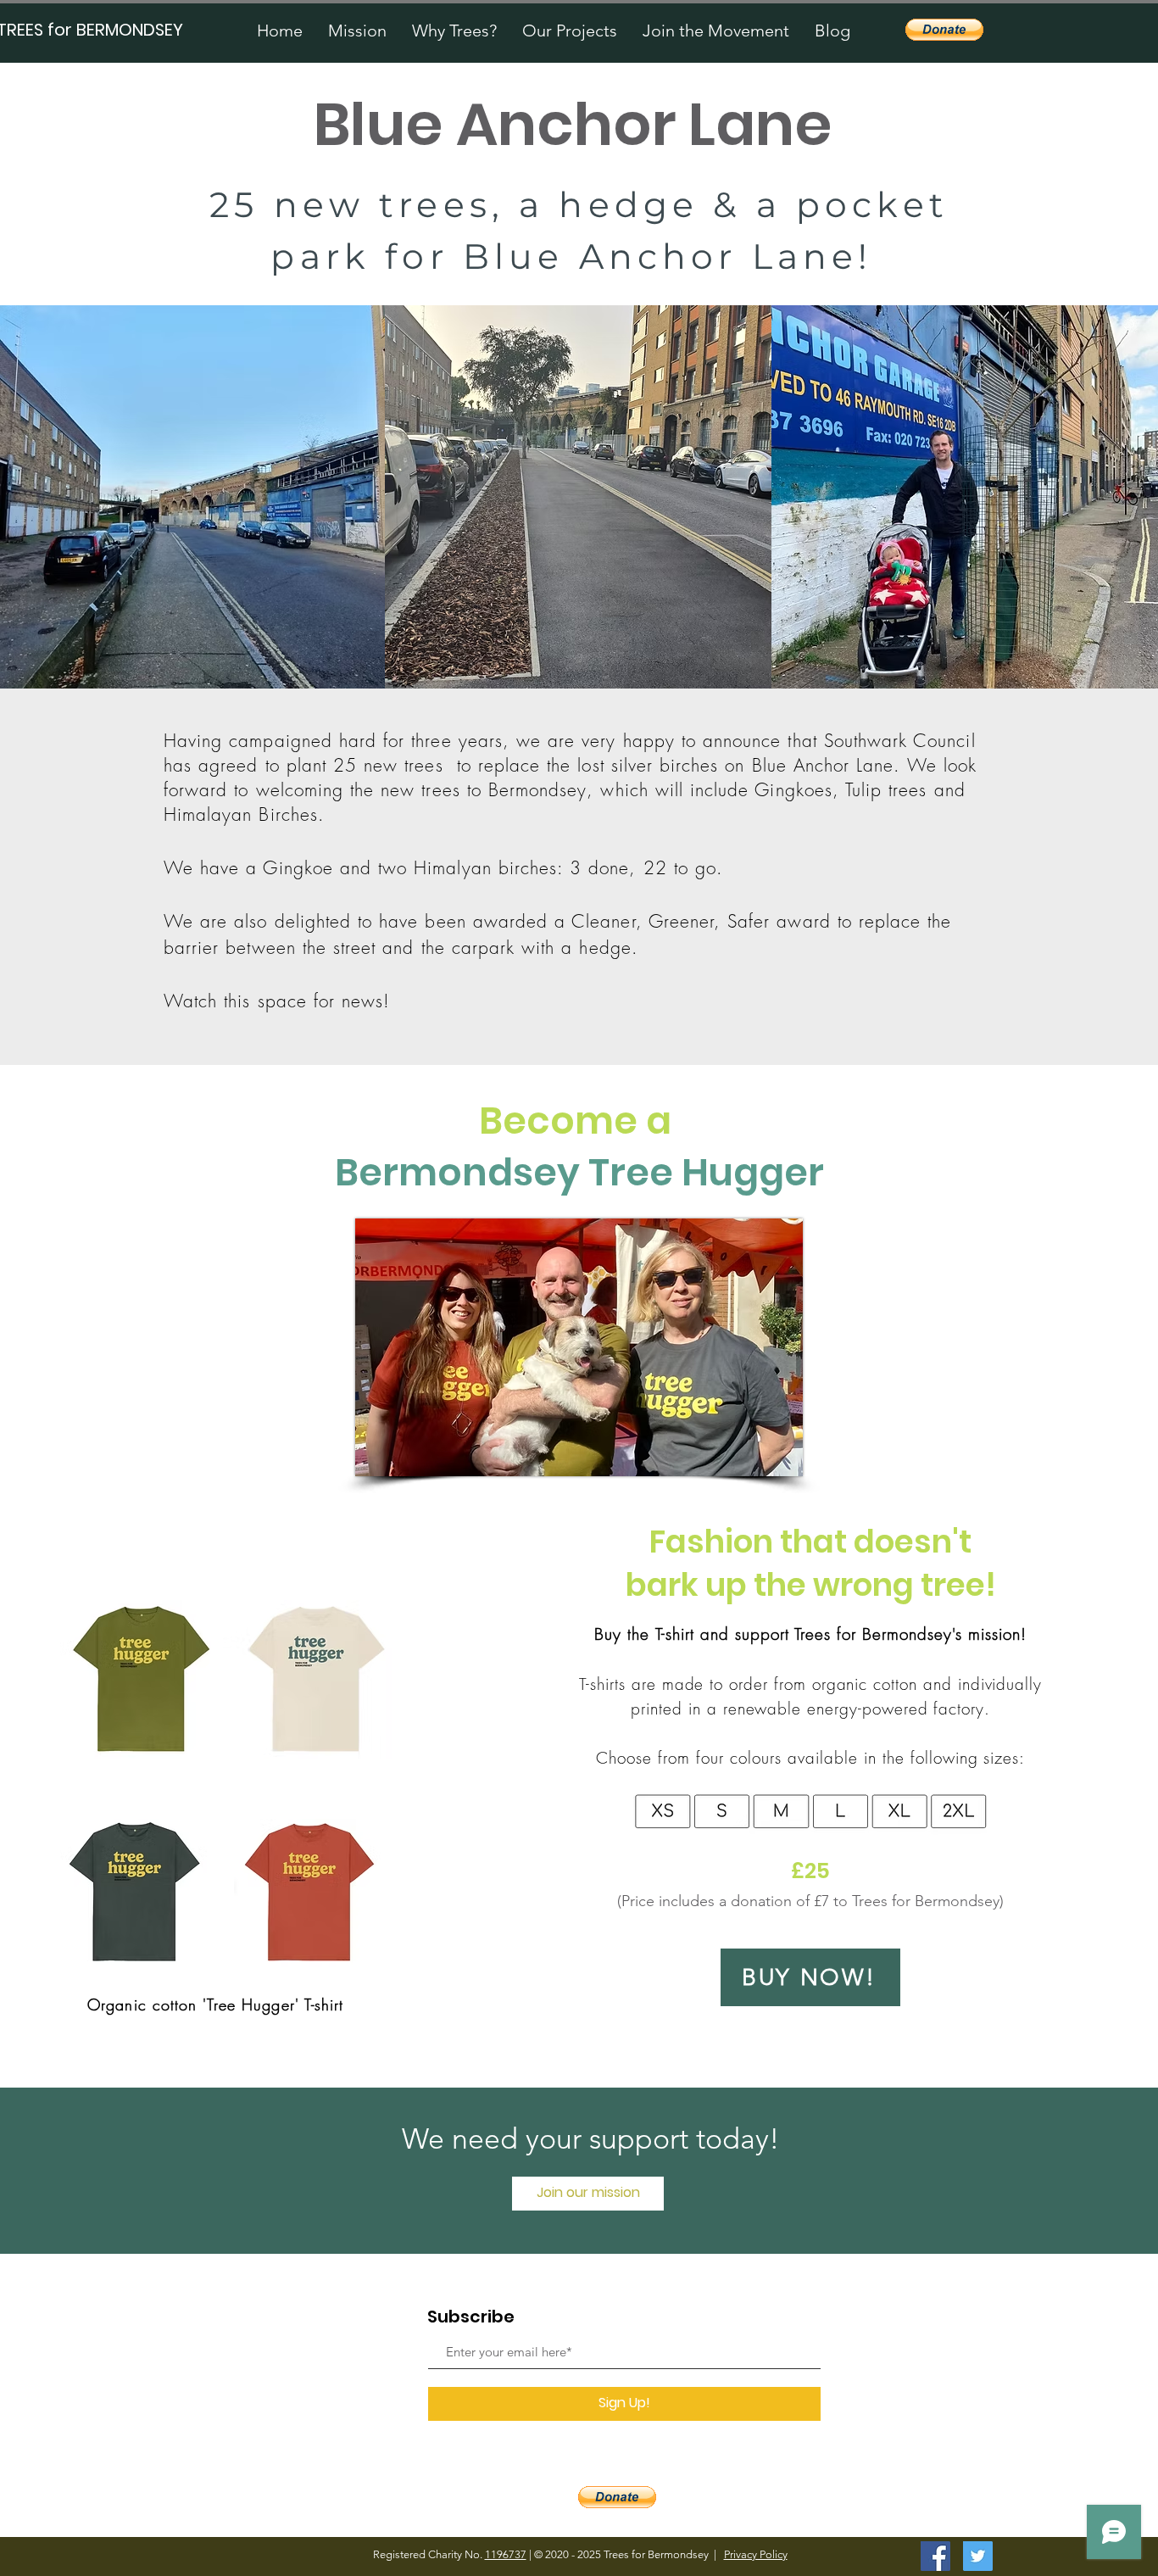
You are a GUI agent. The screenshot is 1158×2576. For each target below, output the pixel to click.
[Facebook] (935, 2556)
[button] (570, 31)
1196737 (506, 2554)
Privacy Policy (756, 2554)
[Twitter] (978, 2556)
